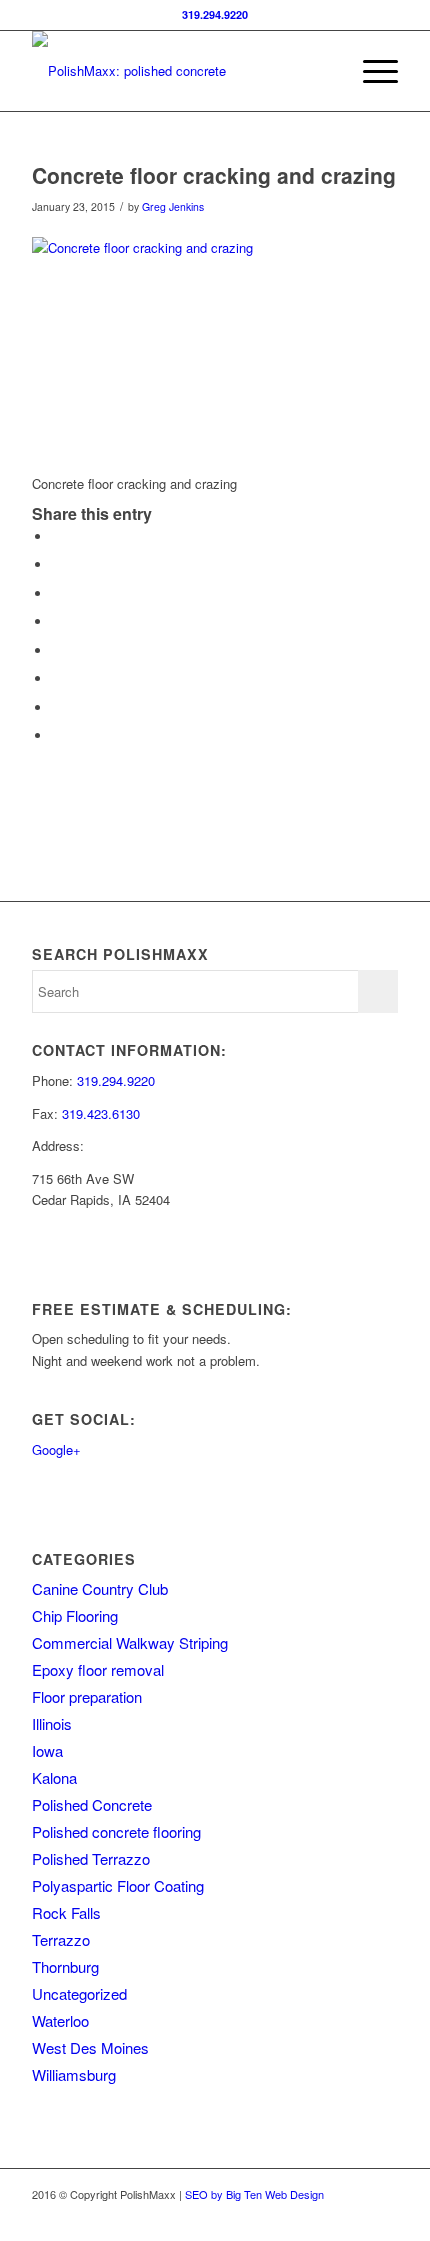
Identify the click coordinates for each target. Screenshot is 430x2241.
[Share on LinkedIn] (57, 621)
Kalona (54, 1777)
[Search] (323, 71)
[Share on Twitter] (57, 564)
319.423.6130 (101, 1113)
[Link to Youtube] (353, 2216)
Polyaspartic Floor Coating (118, 1885)
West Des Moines (90, 2047)
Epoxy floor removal (98, 1669)
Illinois (52, 1723)
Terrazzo (61, 1939)
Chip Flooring (75, 1615)
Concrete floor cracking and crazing (214, 175)
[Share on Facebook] (57, 536)
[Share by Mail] (57, 735)
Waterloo (60, 2020)
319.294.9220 (215, 14)
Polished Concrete (92, 1804)
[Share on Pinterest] (57, 593)
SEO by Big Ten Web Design (254, 2194)
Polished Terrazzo (91, 1858)
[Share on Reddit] (57, 707)
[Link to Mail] (383, 2216)
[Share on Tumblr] (57, 650)
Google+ (56, 1449)
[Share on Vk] (57, 678)
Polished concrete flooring (116, 1831)
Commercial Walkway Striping (130, 1642)
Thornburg (65, 1966)
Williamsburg (74, 2074)
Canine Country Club (100, 1588)
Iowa (47, 1750)
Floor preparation (87, 1696)
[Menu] (370, 71)
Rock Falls (66, 1912)
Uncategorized (79, 1993)
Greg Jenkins (173, 206)
